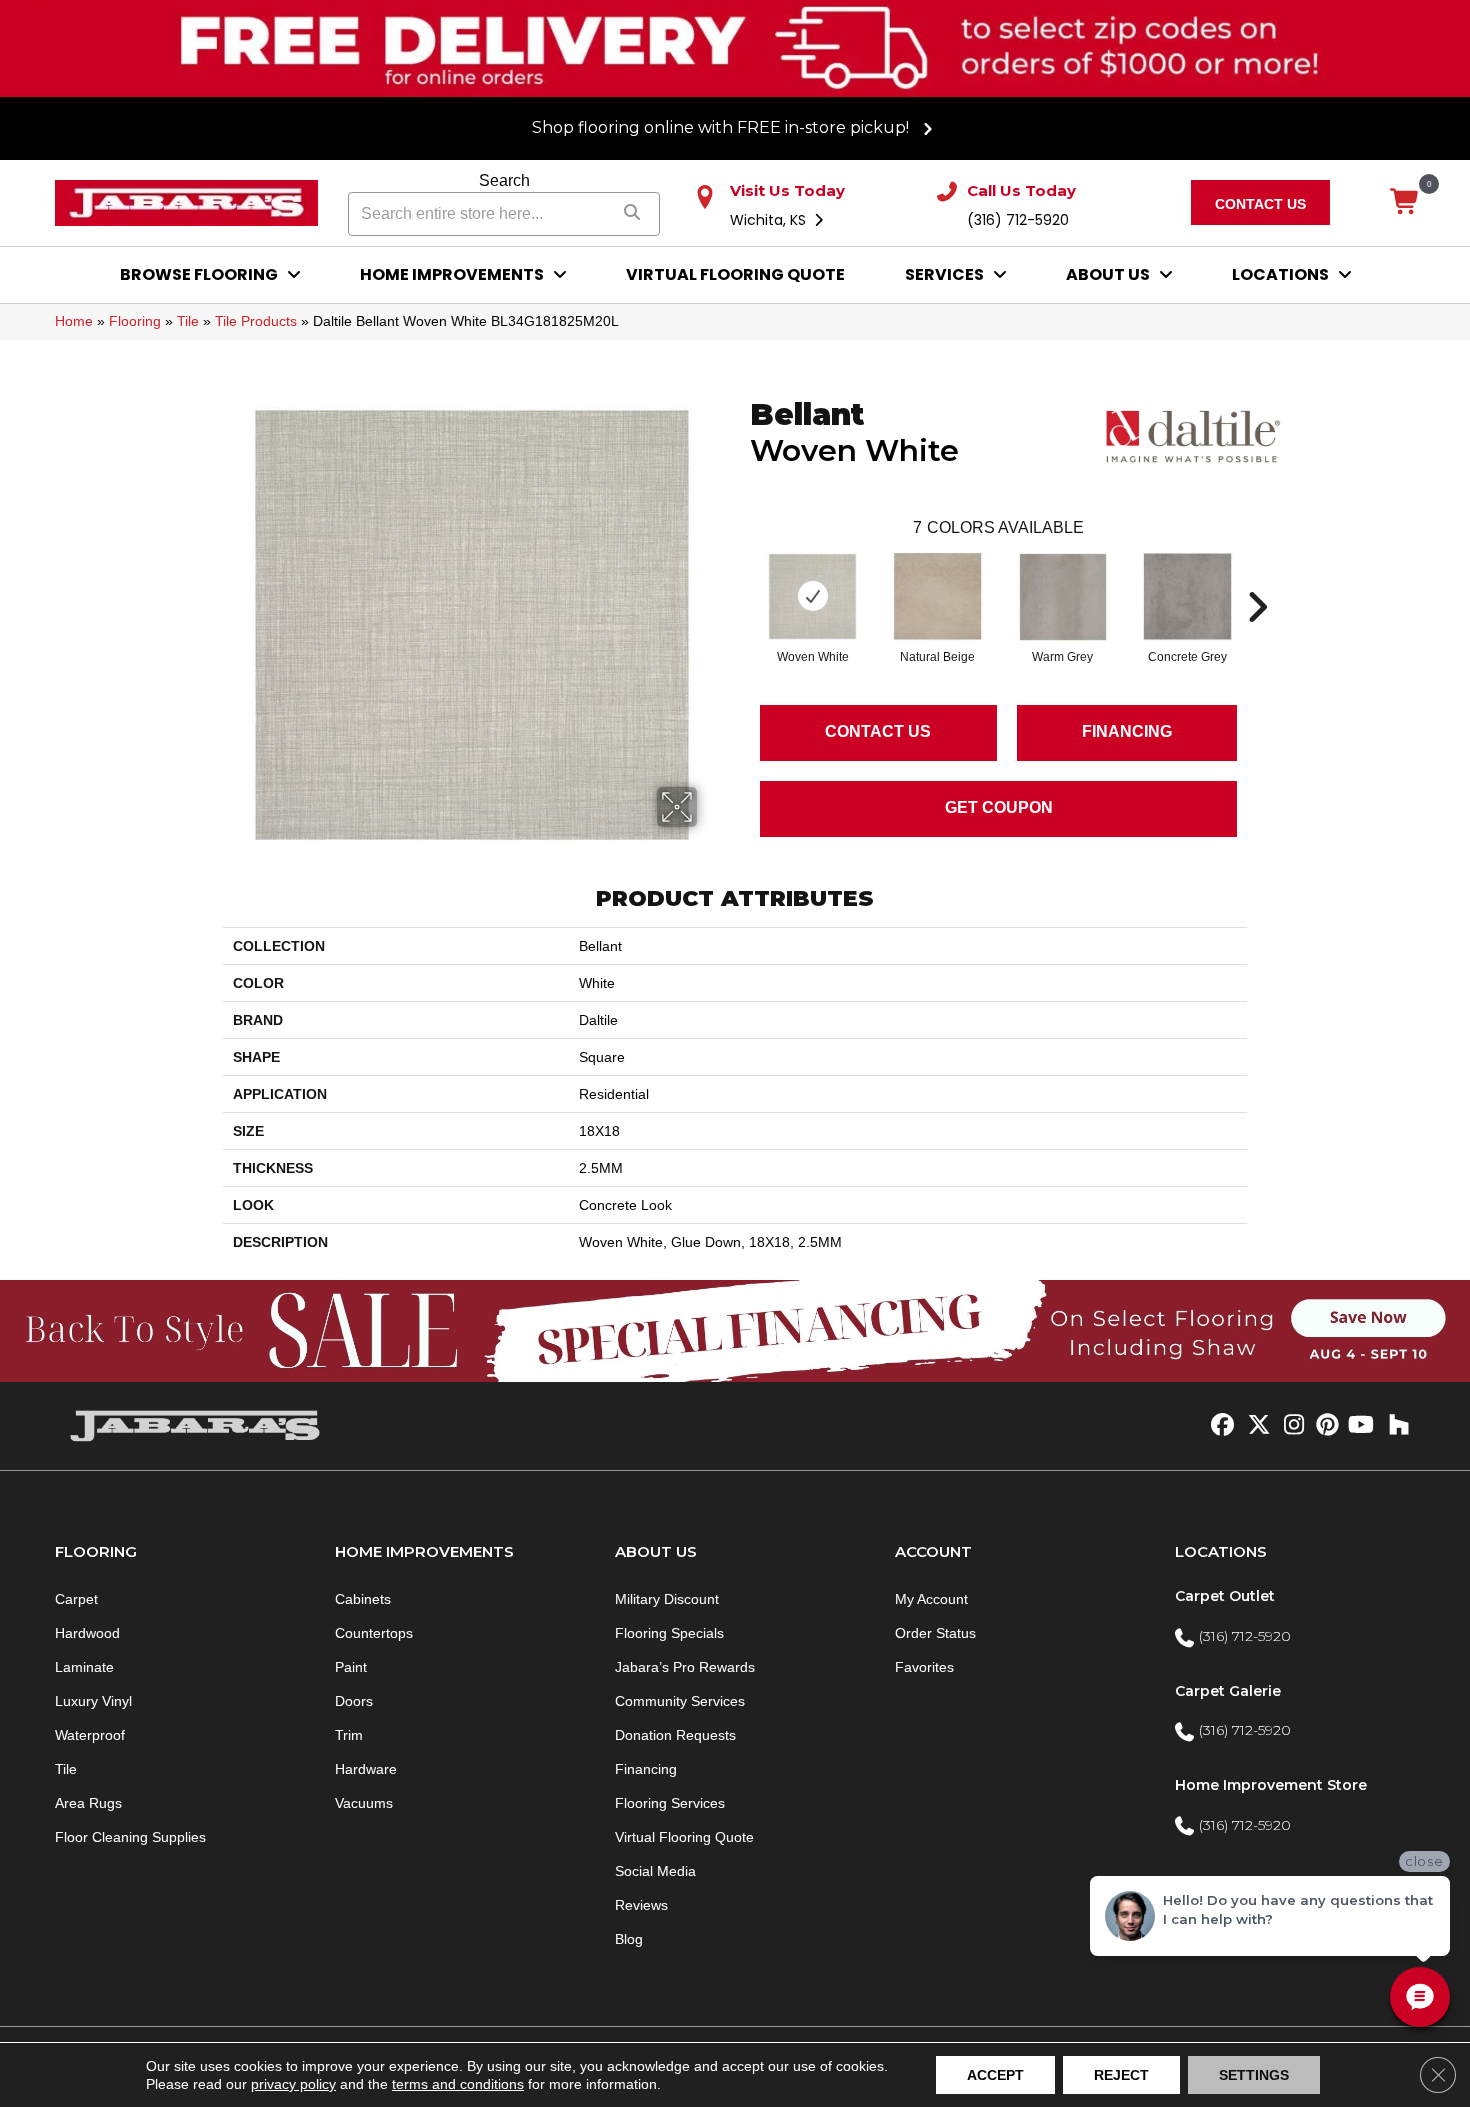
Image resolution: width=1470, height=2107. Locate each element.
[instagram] (1289, 1426)
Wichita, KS (770, 220)
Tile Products (256, 321)
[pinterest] (1324, 1426)
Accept (995, 2075)
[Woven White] (812, 597)
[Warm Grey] (1063, 597)
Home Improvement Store (1271, 1785)
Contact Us (878, 731)
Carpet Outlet (1225, 1596)
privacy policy (293, 2084)
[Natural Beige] (938, 597)
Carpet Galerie (1228, 1691)
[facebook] (1219, 1426)
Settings (1254, 2075)
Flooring (135, 321)
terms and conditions (458, 2084)
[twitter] (1254, 1426)
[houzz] (1394, 1426)
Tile (188, 321)
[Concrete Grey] (1188, 597)
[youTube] (1359, 1426)
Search (504, 180)
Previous (740, 577)
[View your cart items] (1405, 203)
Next (1257, 577)
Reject (1121, 2075)
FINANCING (1127, 731)
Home (74, 321)
